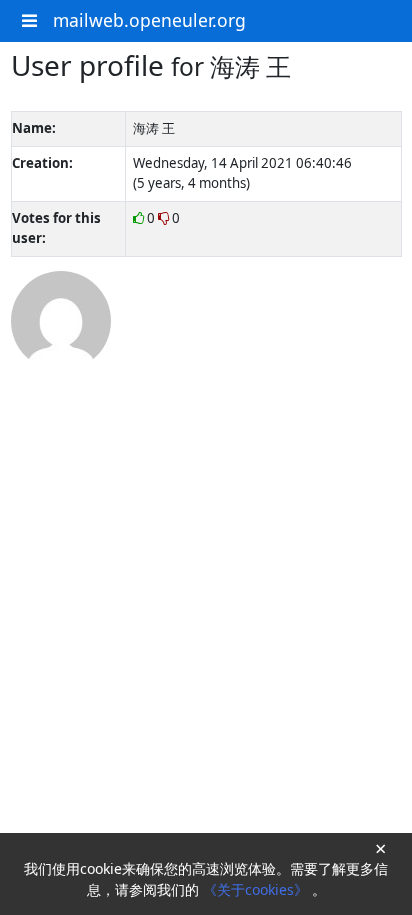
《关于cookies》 (257, 889)
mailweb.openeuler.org (149, 20)
